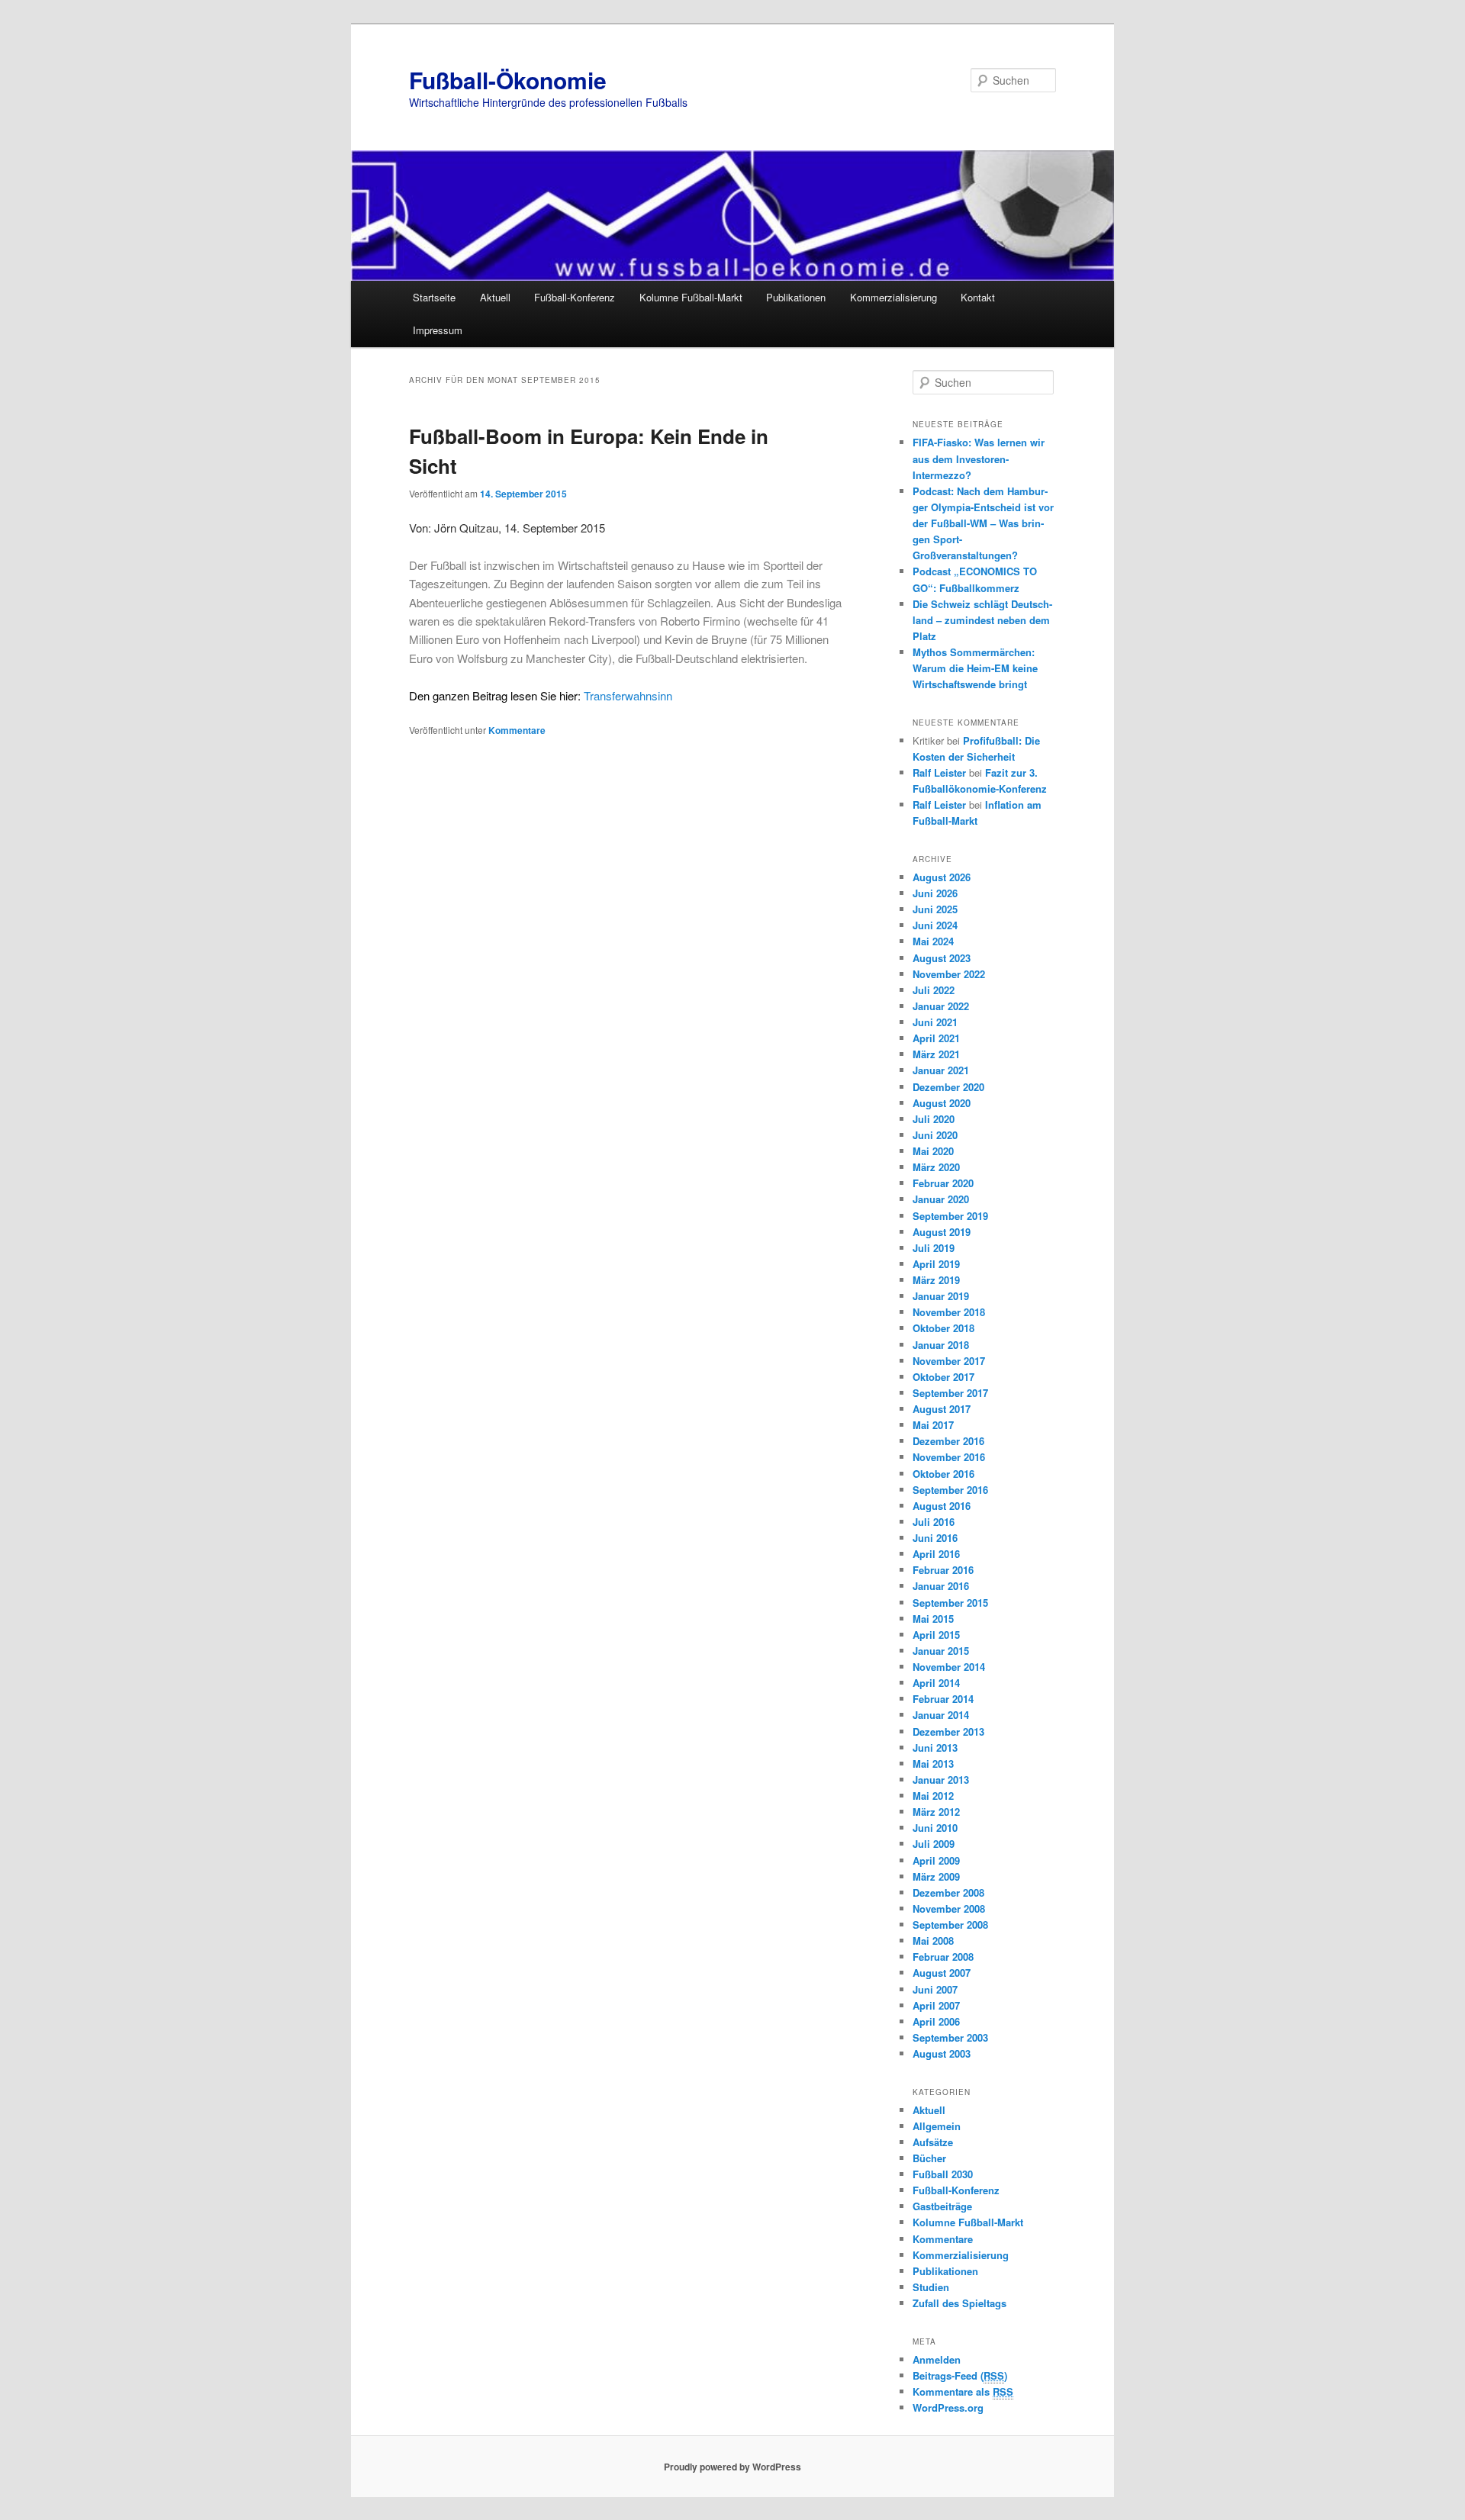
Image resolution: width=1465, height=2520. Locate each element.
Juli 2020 (934, 1119)
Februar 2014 (943, 1699)
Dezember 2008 (948, 1892)
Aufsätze (933, 2142)
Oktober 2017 (943, 1377)
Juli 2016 (934, 1522)
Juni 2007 (935, 1989)
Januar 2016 (941, 1586)
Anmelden (937, 2359)
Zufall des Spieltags (959, 2303)
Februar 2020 (943, 1183)
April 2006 (936, 2021)
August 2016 (942, 1506)
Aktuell (495, 297)
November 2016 (949, 1457)
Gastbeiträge (942, 2206)
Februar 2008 (943, 1957)
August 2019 (942, 1232)
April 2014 (936, 1683)
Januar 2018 (941, 1345)
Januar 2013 (941, 1780)
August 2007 (942, 1973)
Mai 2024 (933, 941)
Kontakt (978, 297)
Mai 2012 (933, 1796)
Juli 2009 (934, 1844)
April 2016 (936, 1554)
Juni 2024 (935, 925)
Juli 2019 (934, 1248)
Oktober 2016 (943, 1474)
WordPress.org (948, 2407)
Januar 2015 (941, 1651)
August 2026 (942, 877)
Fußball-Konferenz (575, 297)
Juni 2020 (935, 1135)
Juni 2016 (935, 1538)
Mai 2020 (933, 1151)
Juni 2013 (935, 1748)
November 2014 (949, 1667)
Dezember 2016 (948, 1441)
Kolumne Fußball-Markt (691, 297)
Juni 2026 (935, 893)
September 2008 (950, 1925)
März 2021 (936, 1054)
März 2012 (936, 1812)
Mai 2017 (933, 1425)
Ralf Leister (939, 772)
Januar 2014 (941, 1715)
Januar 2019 (941, 1296)
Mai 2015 (933, 1619)
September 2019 (950, 1216)
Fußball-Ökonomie (508, 80)
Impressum (438, 330)
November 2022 (949, 974)
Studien (931, 2287)
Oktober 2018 (943, 1328)
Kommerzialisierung (893, 297)
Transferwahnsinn (541, 695)
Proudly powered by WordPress (732, 2467)
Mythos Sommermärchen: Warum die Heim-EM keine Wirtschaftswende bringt (975, 668)
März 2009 (936, 1876)
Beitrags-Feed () (960, 2375)
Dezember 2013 (948, 1731)
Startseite (434, 297)
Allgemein (937, 2126)
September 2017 (950, 1393)
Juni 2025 (935, 909)
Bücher (929, 2158)
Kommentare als (963, 2391)
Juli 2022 (934, 990)
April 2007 (936, 2005)
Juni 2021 (935, 1022)
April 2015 (936, 1635)
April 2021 (936, 1038)
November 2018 (949, 1312)
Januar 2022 (941, 1006)
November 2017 (949, 1361)
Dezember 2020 (948, 1087)
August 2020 (942, 1103)
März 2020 (936, 1167)
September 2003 (950, 2037)
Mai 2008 (933, 1941)
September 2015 (950, 1603)
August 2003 (942, 2053)
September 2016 (950, 1490)
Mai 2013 (933, 1764)
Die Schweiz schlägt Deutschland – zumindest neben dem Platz (982, 620)
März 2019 (936, 1280)
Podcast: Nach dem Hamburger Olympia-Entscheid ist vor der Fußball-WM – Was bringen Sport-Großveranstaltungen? (983, 523)
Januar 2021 (941, 1070)
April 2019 (936, 1264)
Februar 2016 (943, 1570)
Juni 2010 (935, 1828)
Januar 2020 (941, 1199)
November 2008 (949, 1909)
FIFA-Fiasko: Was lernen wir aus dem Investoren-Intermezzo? (979, 458)
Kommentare (517, 730)
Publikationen (796, 297)
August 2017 (942, 1409)
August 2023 (942, 958)
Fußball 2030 (943, 2174)
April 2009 (936, 1860)
